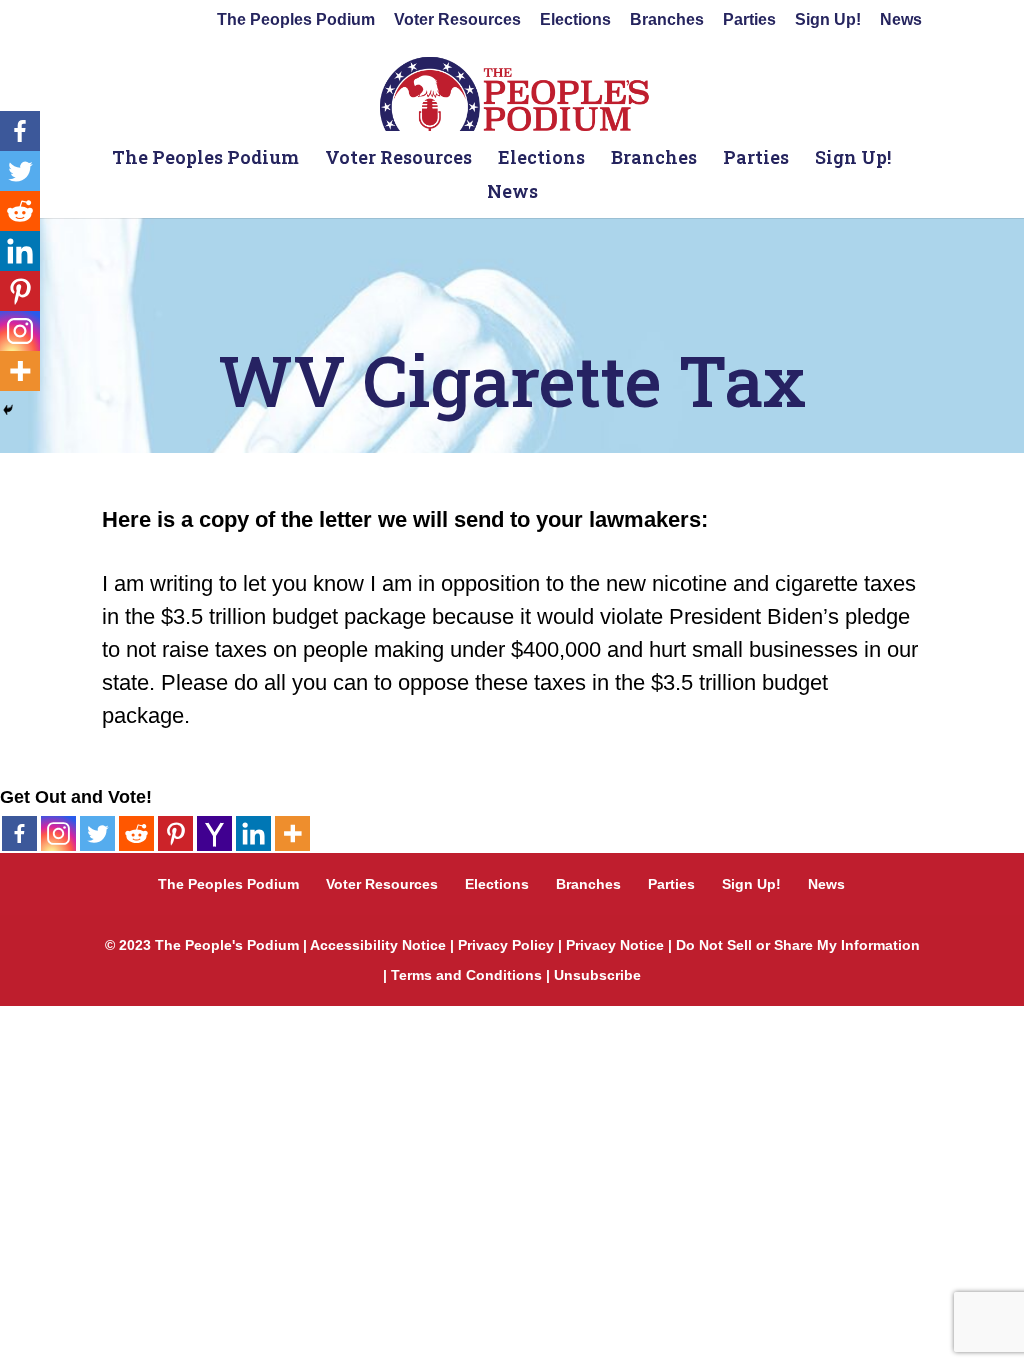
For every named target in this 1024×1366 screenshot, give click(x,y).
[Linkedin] (253, 833)
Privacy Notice (615, 945)
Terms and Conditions (466, 975)
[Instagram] (58, 833)
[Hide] (8, 410)
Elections (575, 20)
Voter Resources (457, 20)
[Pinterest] (175, 833)
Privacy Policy (506, 945)
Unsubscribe (597, 975)
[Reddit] (136, 833)
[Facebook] (19, 833)
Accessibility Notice (378, 945)
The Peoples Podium (296, 20)
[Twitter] (97, 833)
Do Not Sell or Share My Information (798, 945)
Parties (749, 20)
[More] (292, 833)
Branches (667, 20)
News (901, 20)
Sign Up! (828, 20)
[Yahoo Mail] (214, 833)
